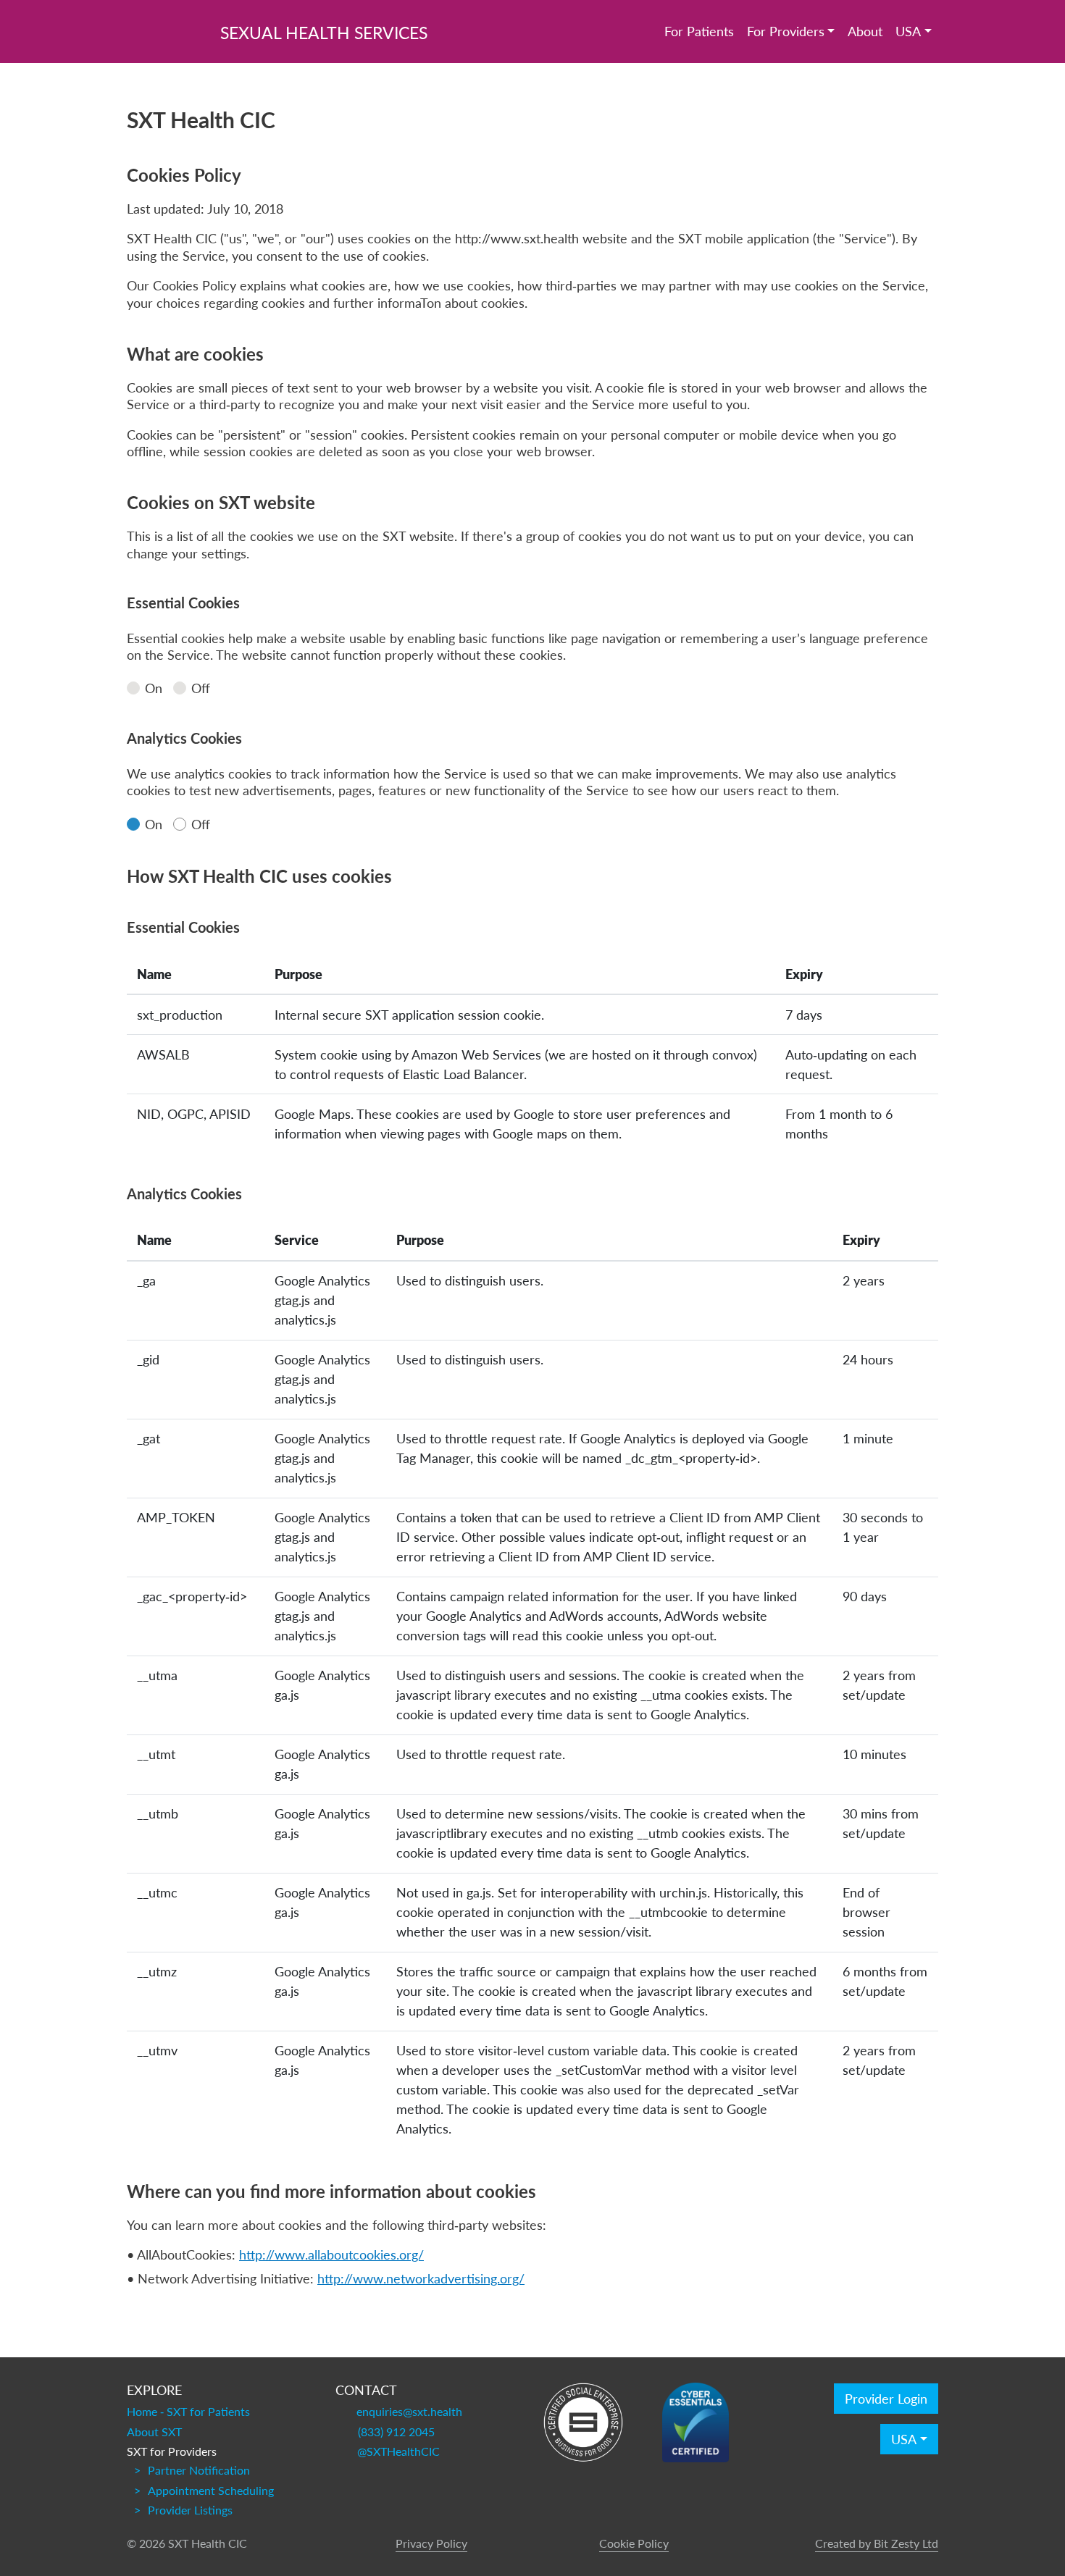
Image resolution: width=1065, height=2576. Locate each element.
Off (201, 688)
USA (908, 31)
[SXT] (163, 29)
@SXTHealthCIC (398, 2451)
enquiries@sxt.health (409, 2412)
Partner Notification (199, 2470)
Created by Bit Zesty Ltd (877, 2543)
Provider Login (886, 2399)
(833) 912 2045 (396, 2432)
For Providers (786, 31)
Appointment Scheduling (211, 2491)
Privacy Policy (431, 2543)
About (865, 31)
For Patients (699, 31)
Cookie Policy (634, 2543)
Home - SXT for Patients (188, 2412)
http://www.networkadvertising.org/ (421, 2278)
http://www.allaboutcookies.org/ (331, 2254)
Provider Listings (190, 2510)
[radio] (133, 688)
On (154, 688)
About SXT (154, 2432)
